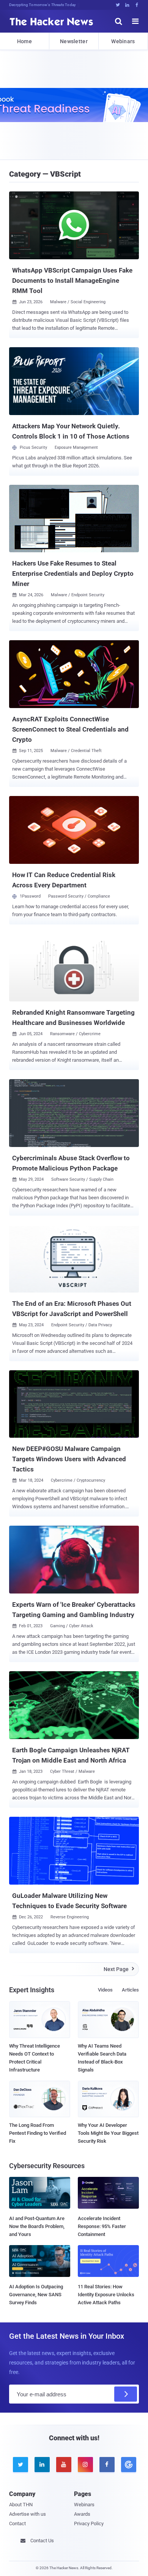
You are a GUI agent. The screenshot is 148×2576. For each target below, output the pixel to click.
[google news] (128, 2465)
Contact (17, 2524)
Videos (105, 1990)
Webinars (123, 41)
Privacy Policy (89, 2524)
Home (24, 41)
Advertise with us (28, 2514)
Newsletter (74, 41)
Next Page (119, 1969)
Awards (82, 2514)
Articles (130, 1990)
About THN (21, 2505)
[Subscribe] (126, 2394)
